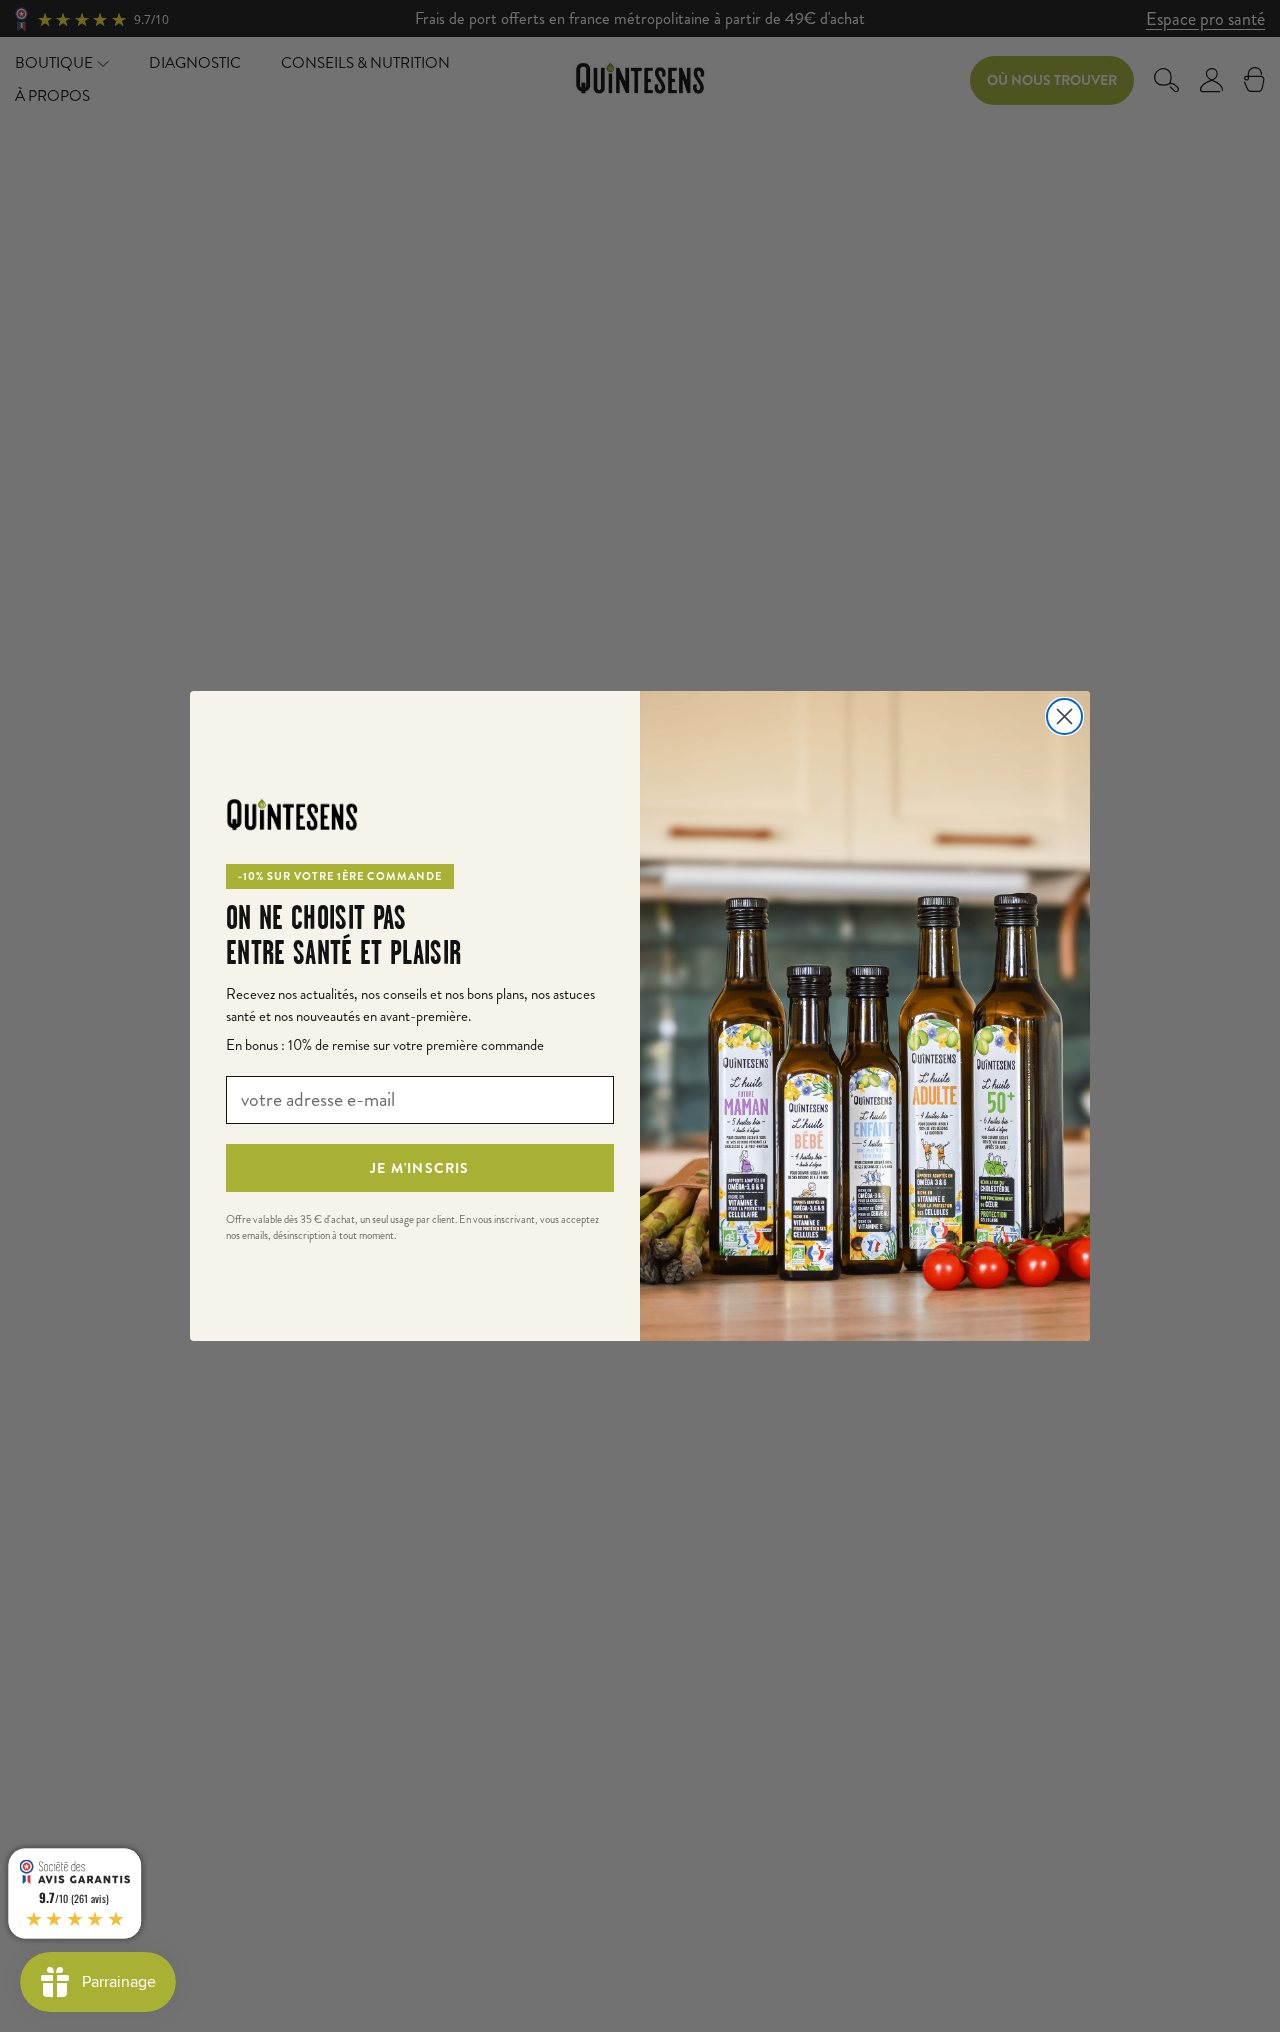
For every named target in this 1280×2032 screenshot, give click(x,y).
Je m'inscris (419, 1168)
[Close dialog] (1064, 716)
